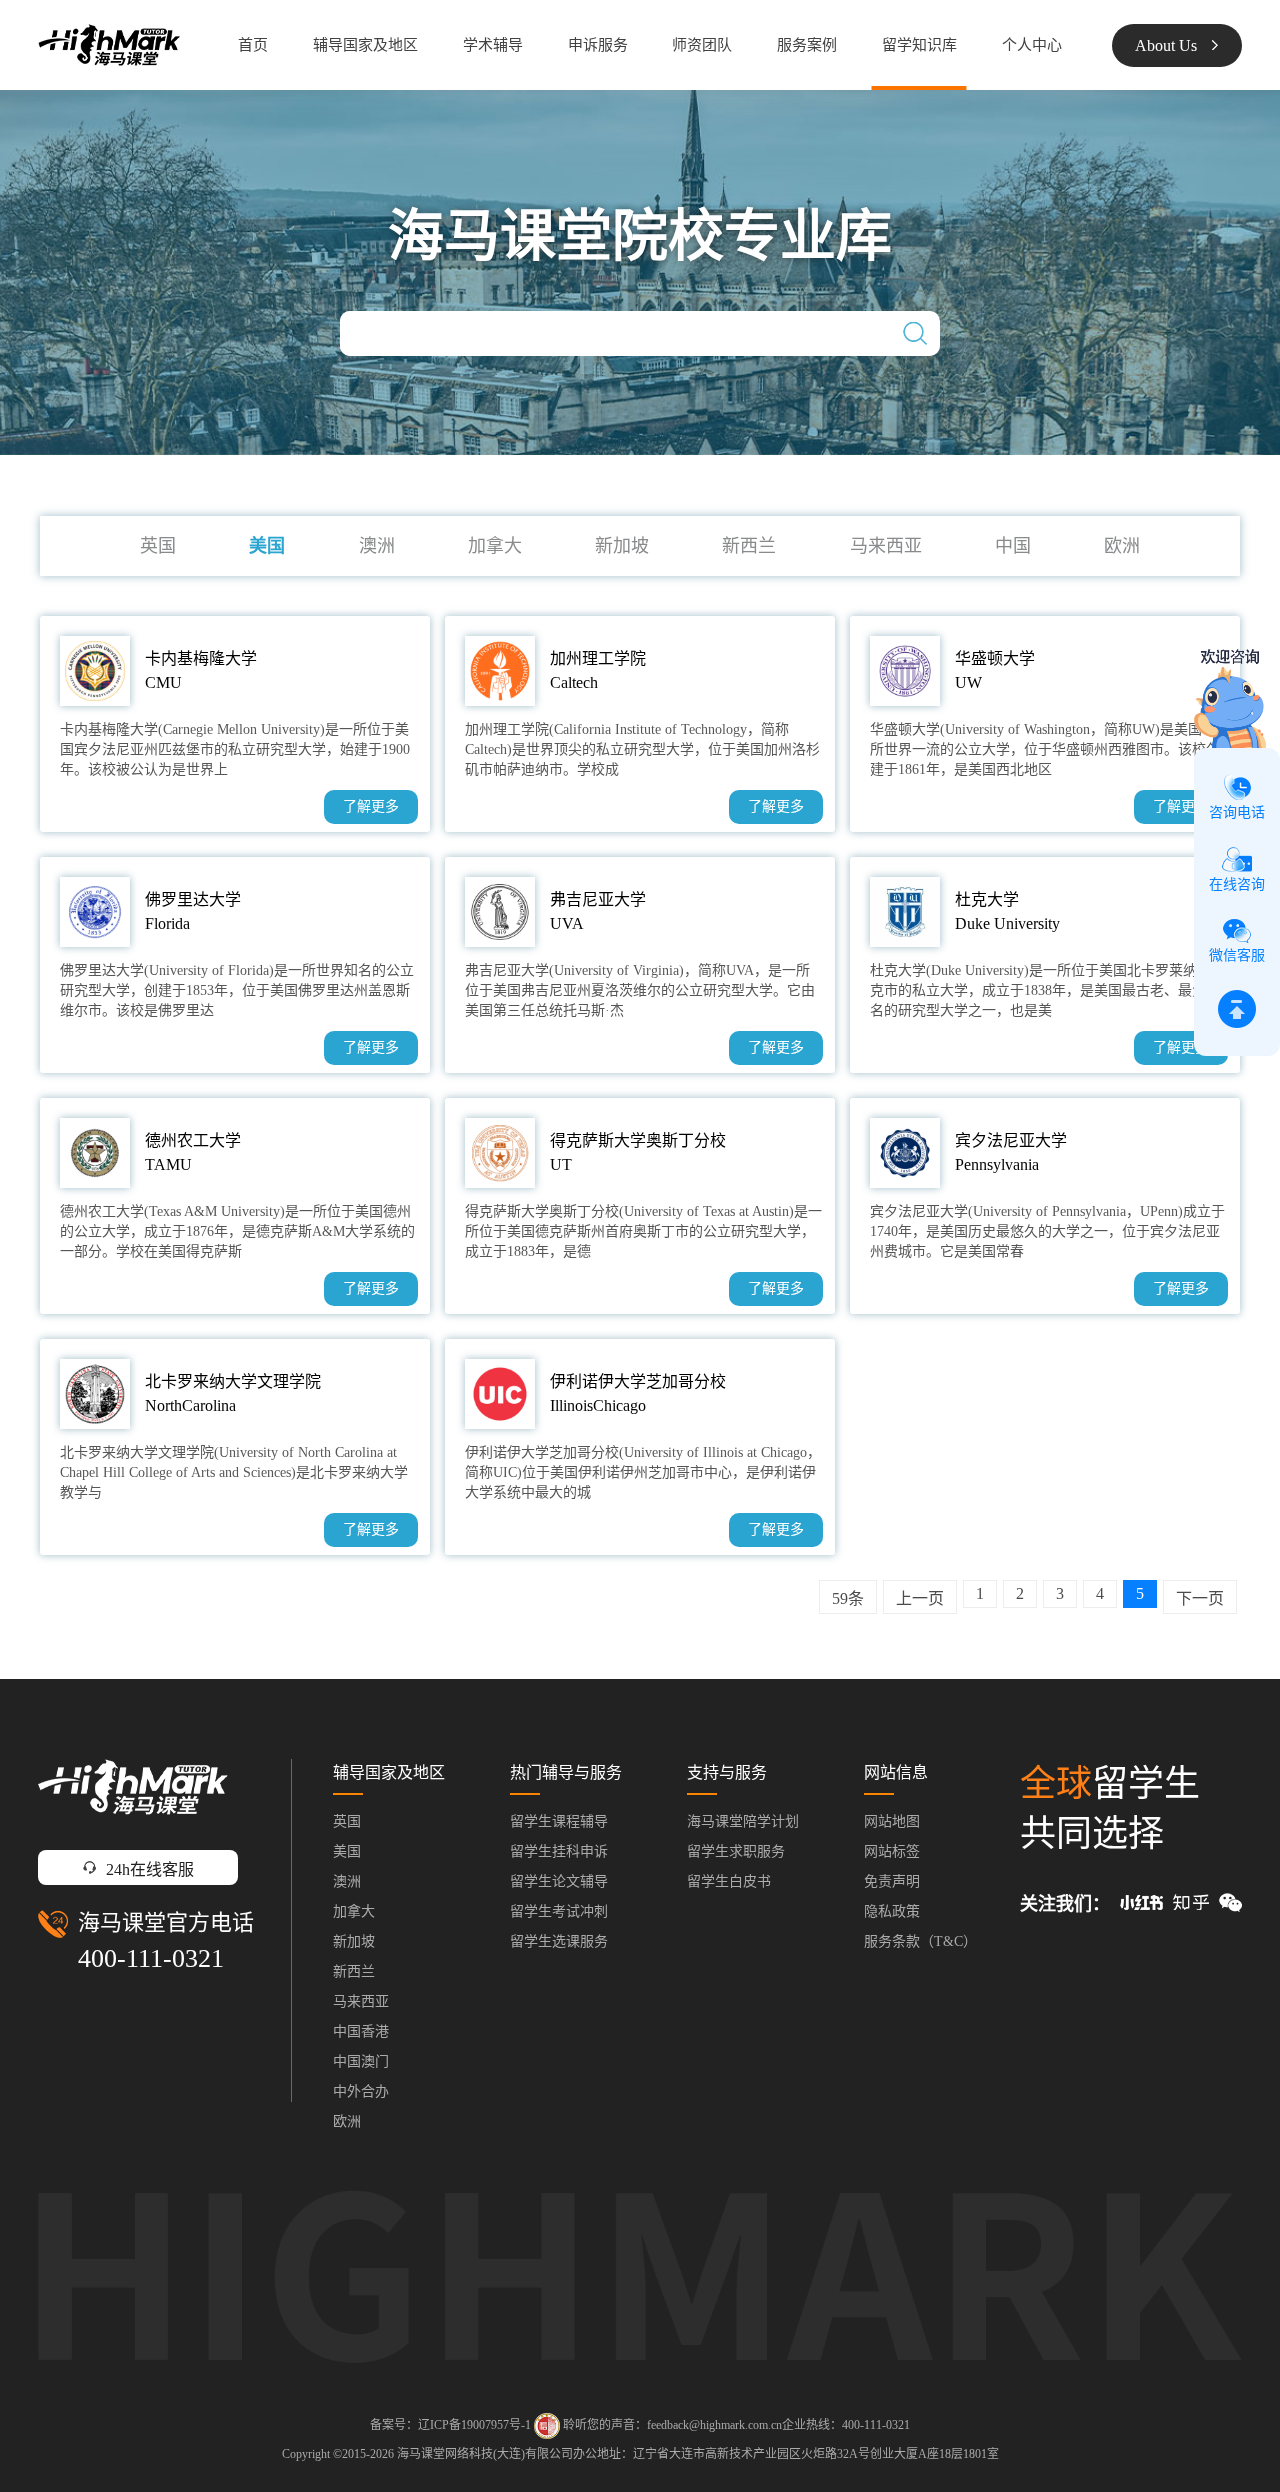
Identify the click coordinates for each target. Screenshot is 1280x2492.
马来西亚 (886, 546)
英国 (158, 546)
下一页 (1200, 1598)
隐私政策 (892, 1911)
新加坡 (622, 546)
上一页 (920, 1598)
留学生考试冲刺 (559, 1911)
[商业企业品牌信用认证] (547, 2426)
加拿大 (495, 546)
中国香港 (361, 2031)
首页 (253, 45)
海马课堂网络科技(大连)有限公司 (485, 2454)
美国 (267, 546)
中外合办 (361, 2091)
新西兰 (749, 546)
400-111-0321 (151, 1958)
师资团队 (702, 45)
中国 (1013, 546)
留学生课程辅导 (559, 1821)
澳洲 (377, 546)
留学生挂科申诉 (559, 1851)
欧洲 (1122, 546)
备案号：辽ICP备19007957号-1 (450, 2425)
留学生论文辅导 (559, 1881)
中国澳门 (361, 2061)
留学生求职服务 (736, 1851)
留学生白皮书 (729, 1881)
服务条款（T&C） (920, 1941)
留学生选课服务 (559, 1941)
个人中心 (1032, 45)
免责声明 (892, 1881)
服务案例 (807, 45)
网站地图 (892, 1821)
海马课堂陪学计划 (743, 1821)
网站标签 (892, 1851)
